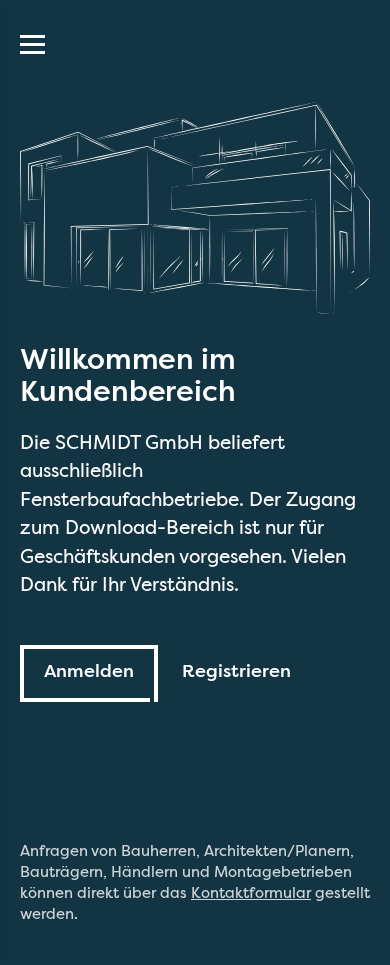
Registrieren (236, 671)
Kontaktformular (251, 893)
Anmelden (89, 671)
